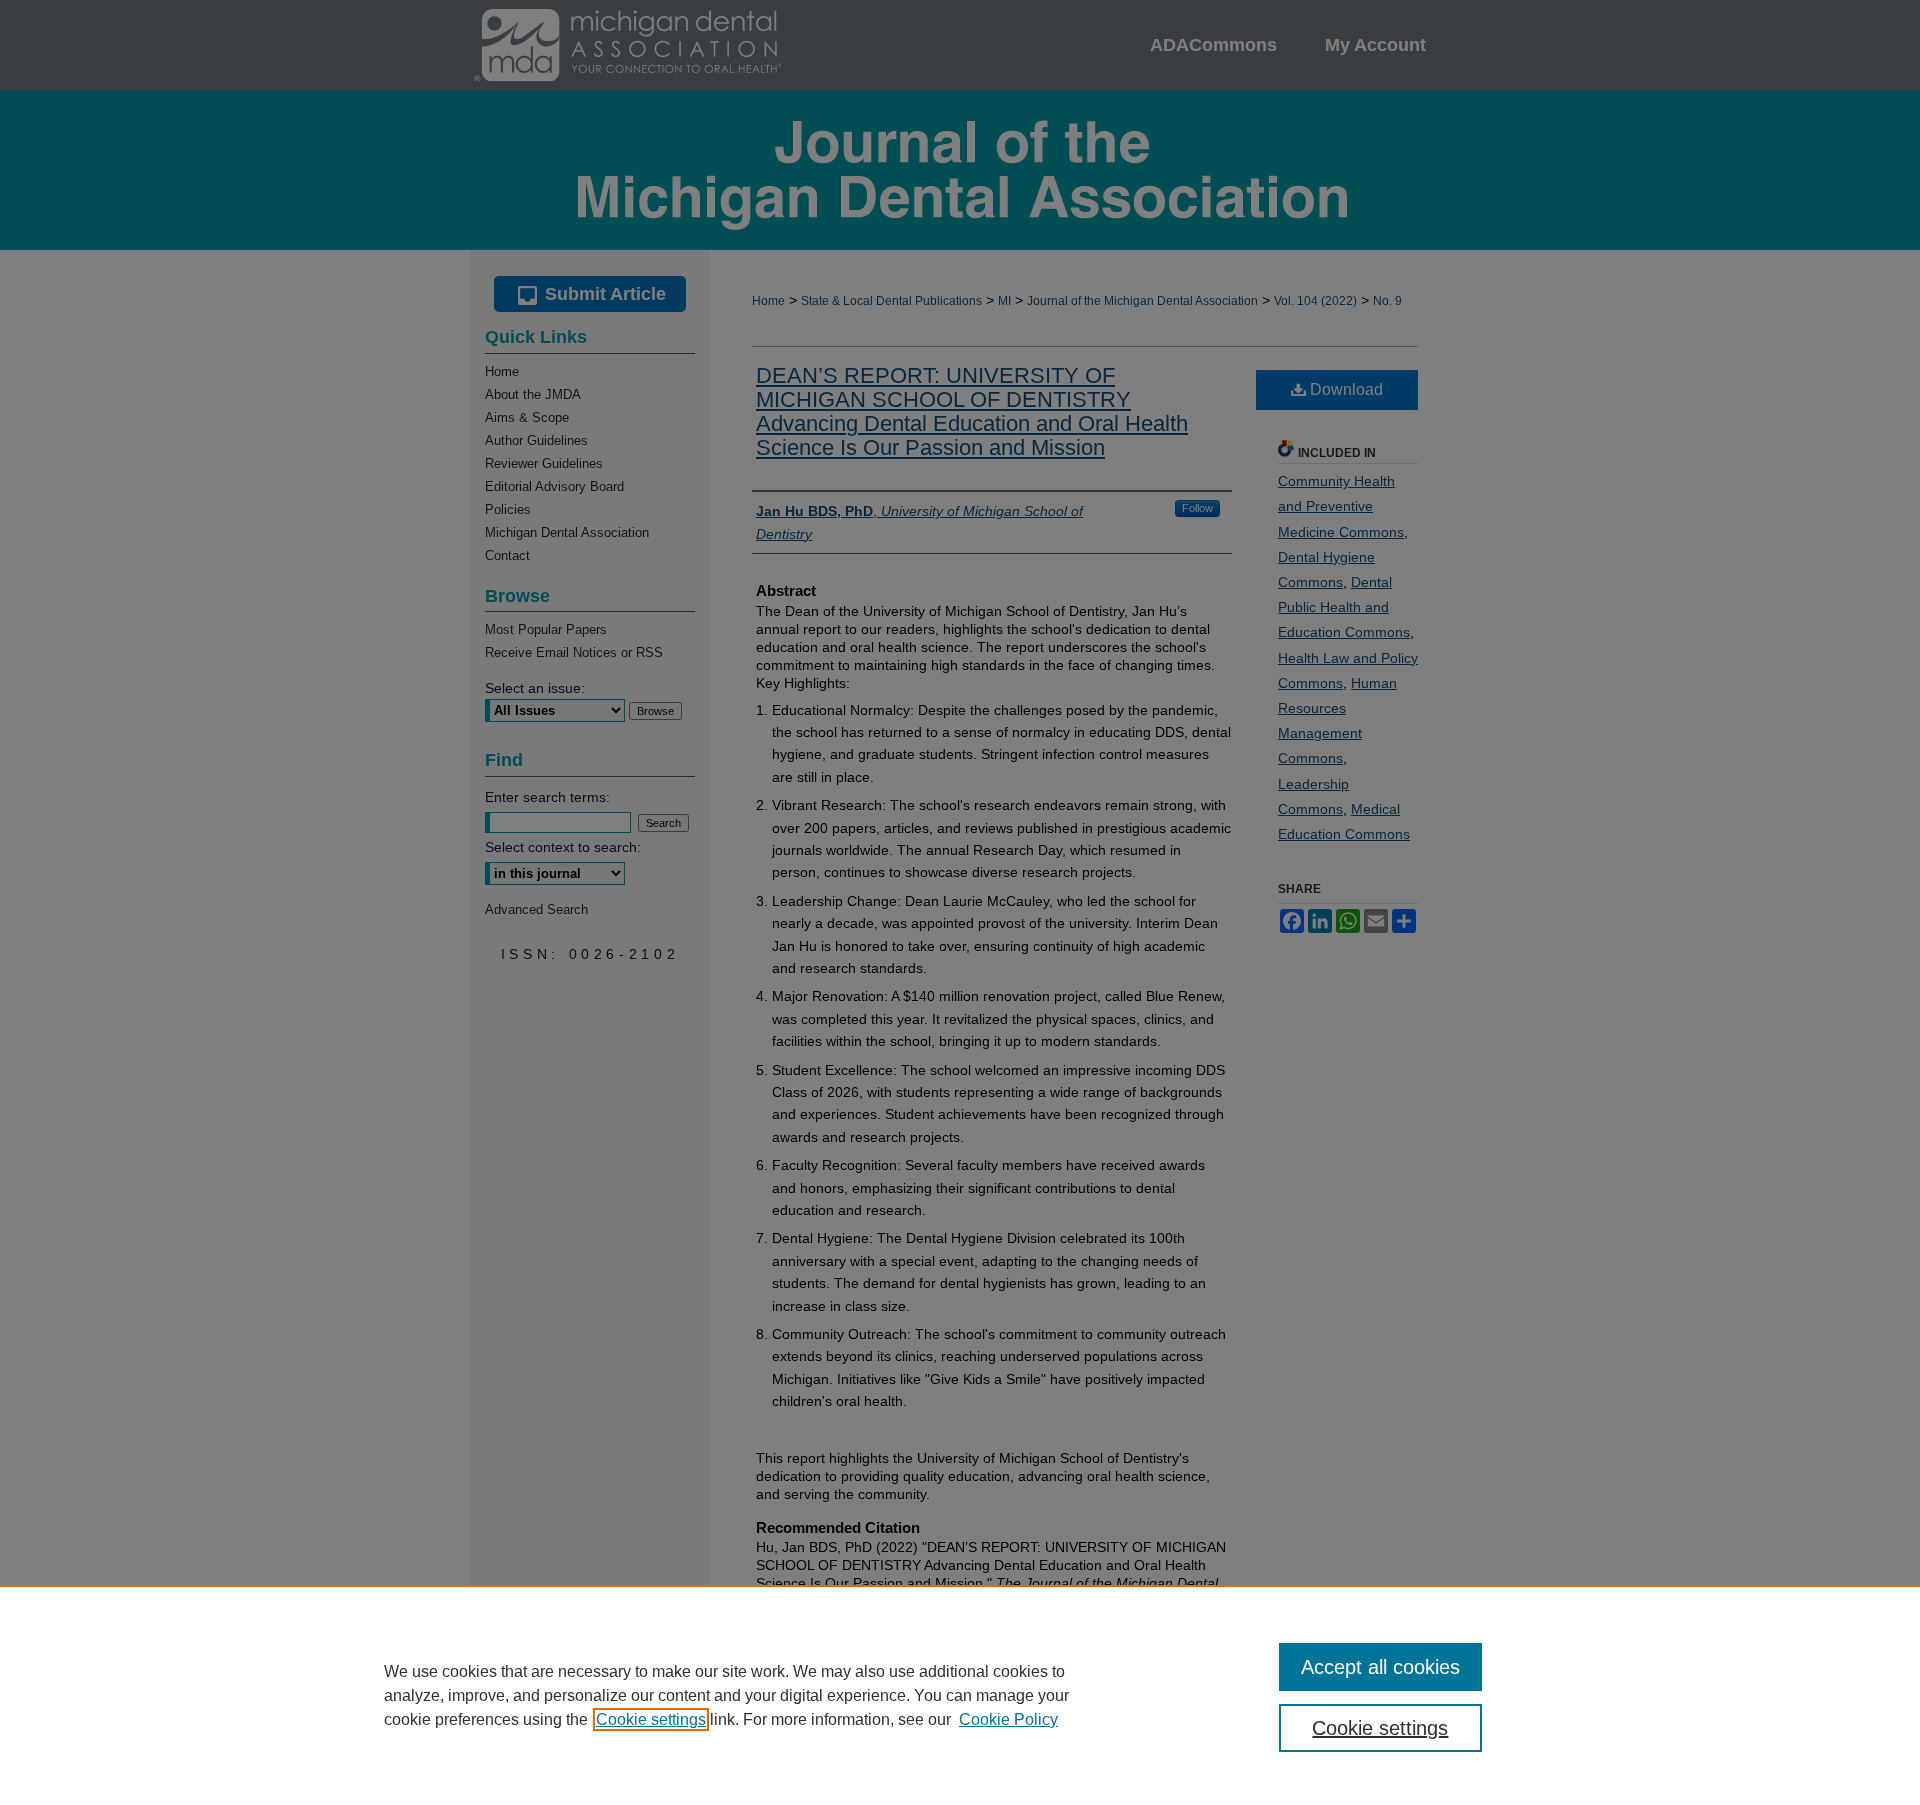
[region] (960, 1695)
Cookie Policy (1008, 1719)
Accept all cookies (1380, 1667)
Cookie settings (651, 1719)
